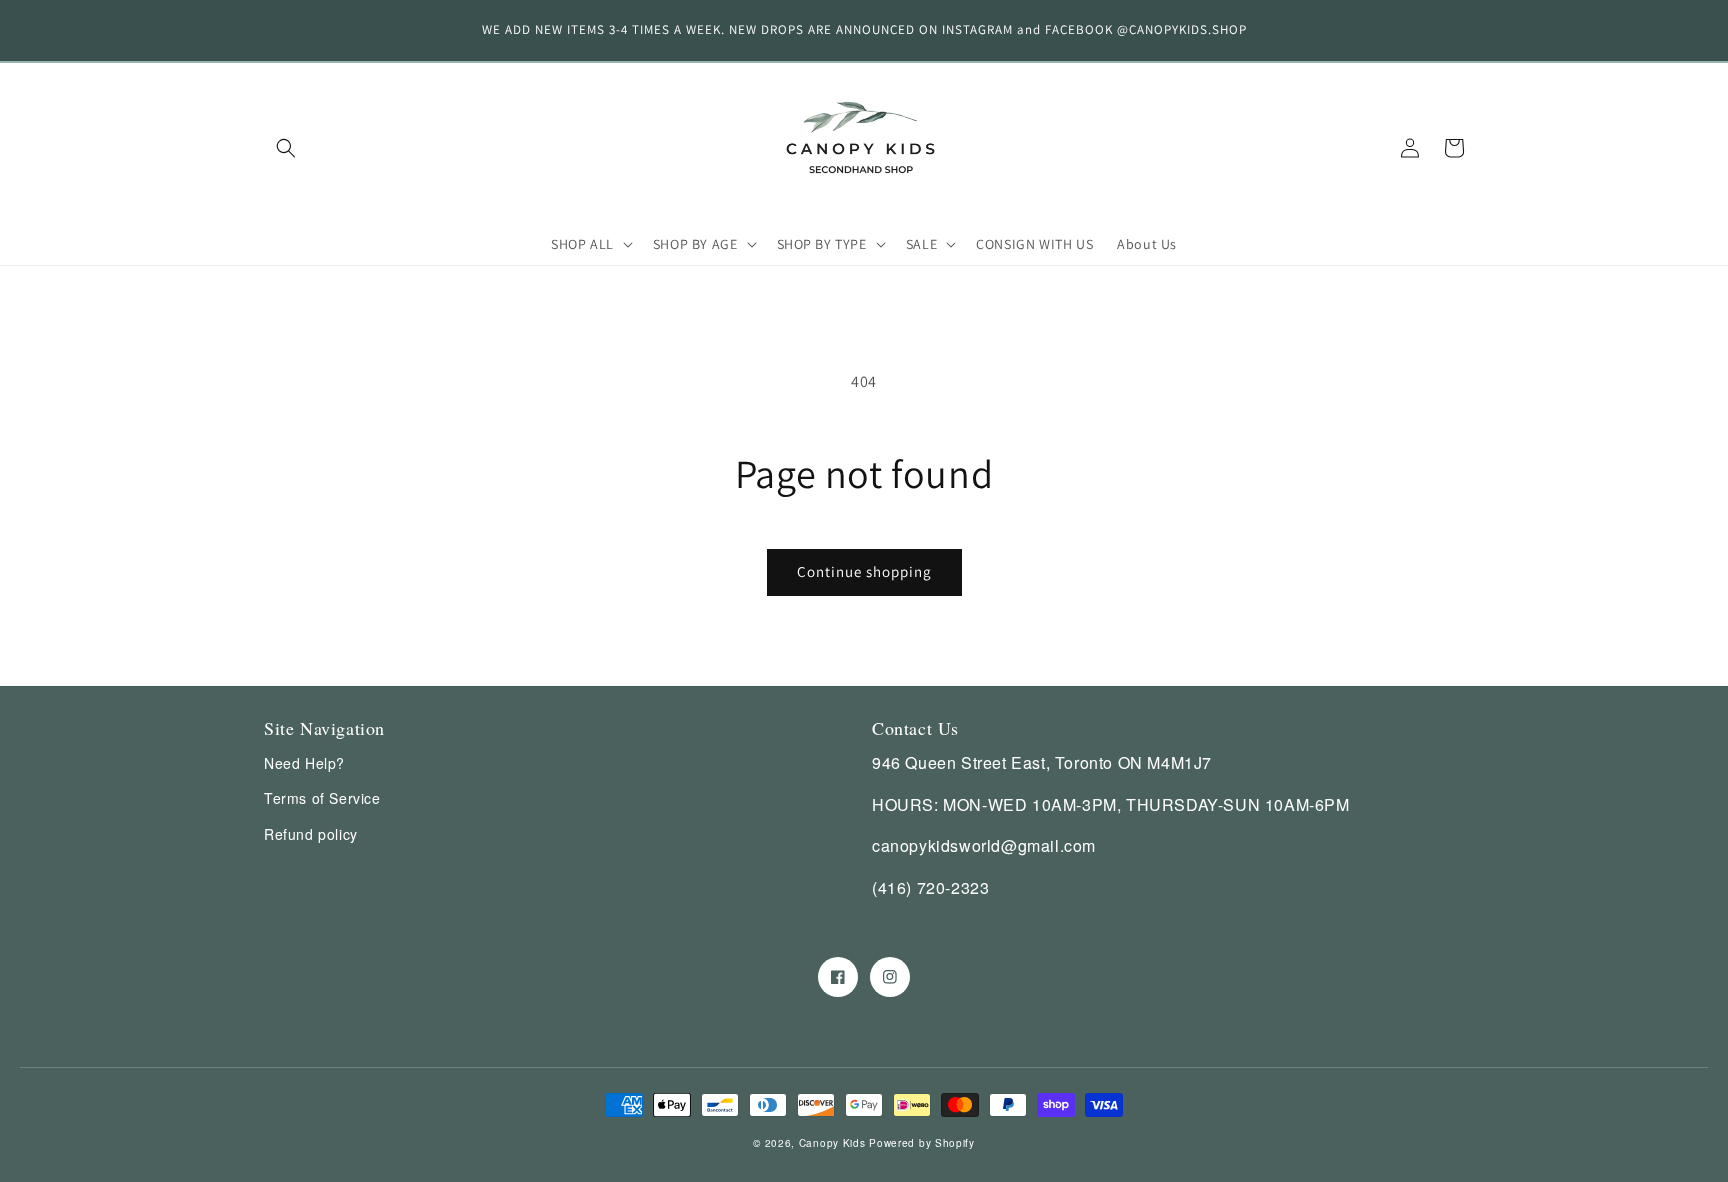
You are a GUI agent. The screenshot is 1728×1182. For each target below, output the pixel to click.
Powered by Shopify (922, 1143)
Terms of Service (322, 798)
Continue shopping (864, 571)
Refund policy (311, 834)
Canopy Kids (832, 1143)
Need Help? (304, 763)
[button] (286, 148)
